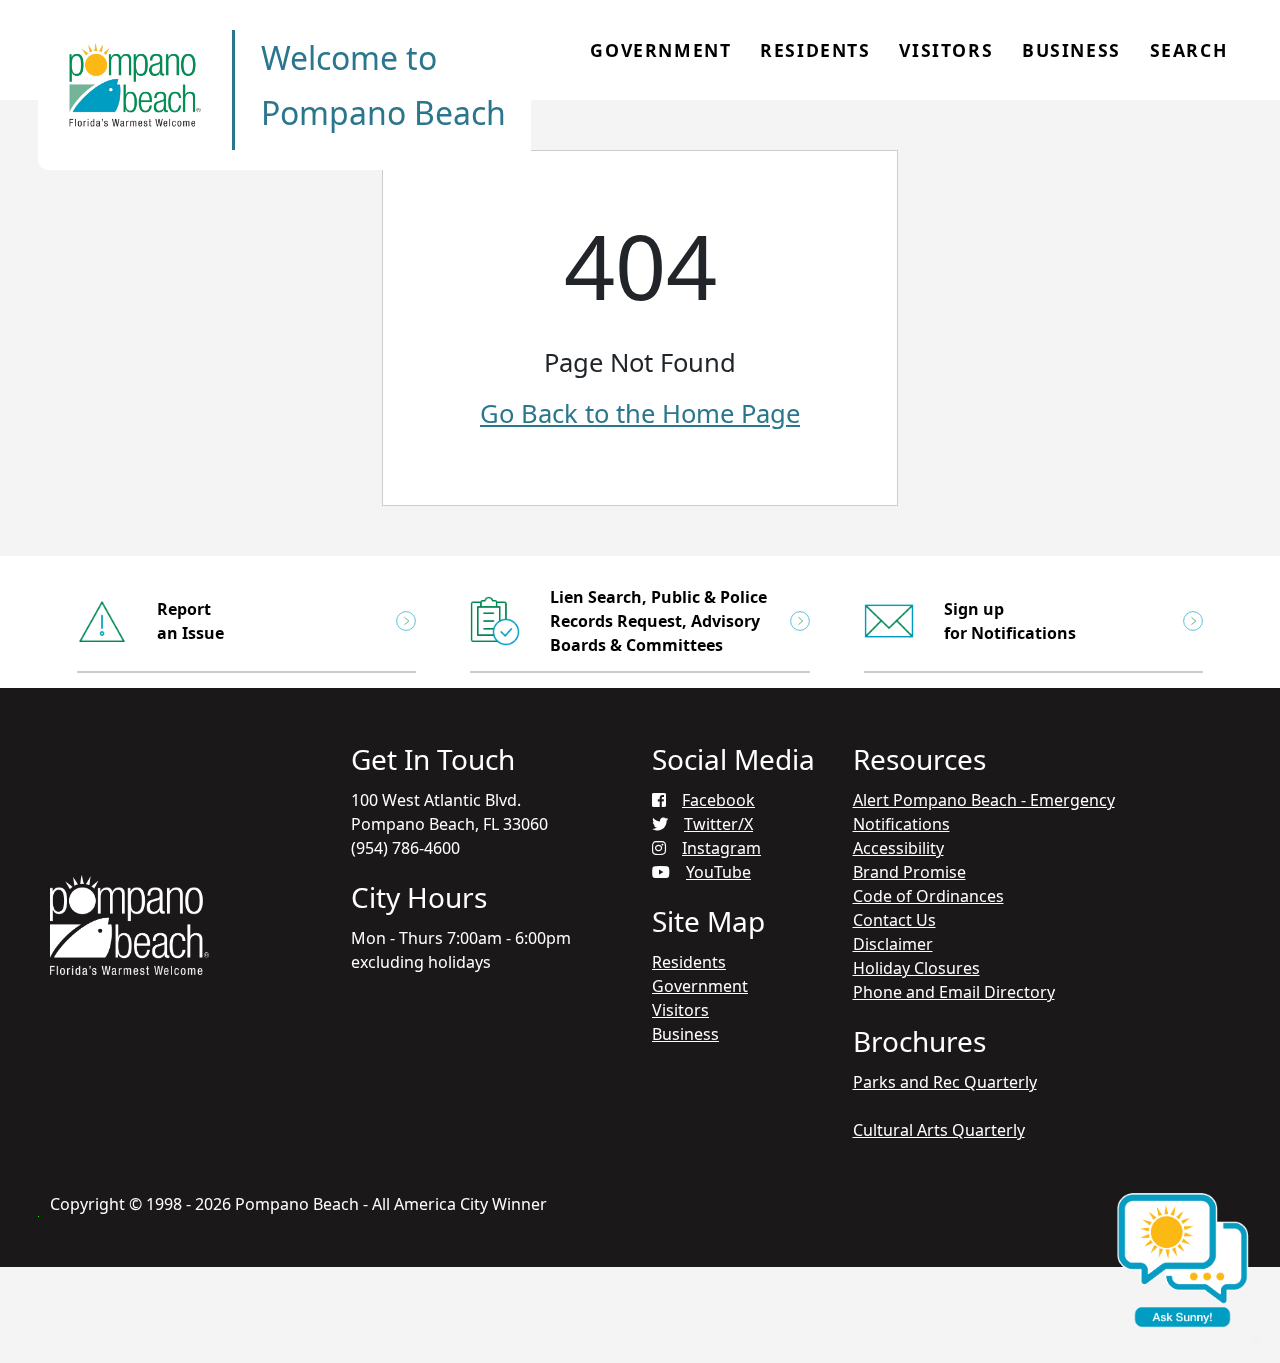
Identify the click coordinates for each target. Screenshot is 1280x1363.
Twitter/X (718, 824)
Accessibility (898, 848)
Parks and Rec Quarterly (945, 1082)
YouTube (718, 872)
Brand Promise (909, 872)
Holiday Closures (916, 968)
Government (660, 50)
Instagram (721, 848)
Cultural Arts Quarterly (939, 1130)
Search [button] (1189, 50)
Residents (815, 50)
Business (1071, 50)
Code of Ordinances (928, 896)
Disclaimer (893, 944)
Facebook (718, 800)
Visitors (946, 50)
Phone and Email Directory (954, 992)
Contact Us (894, 920)
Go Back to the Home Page (640, 413)
